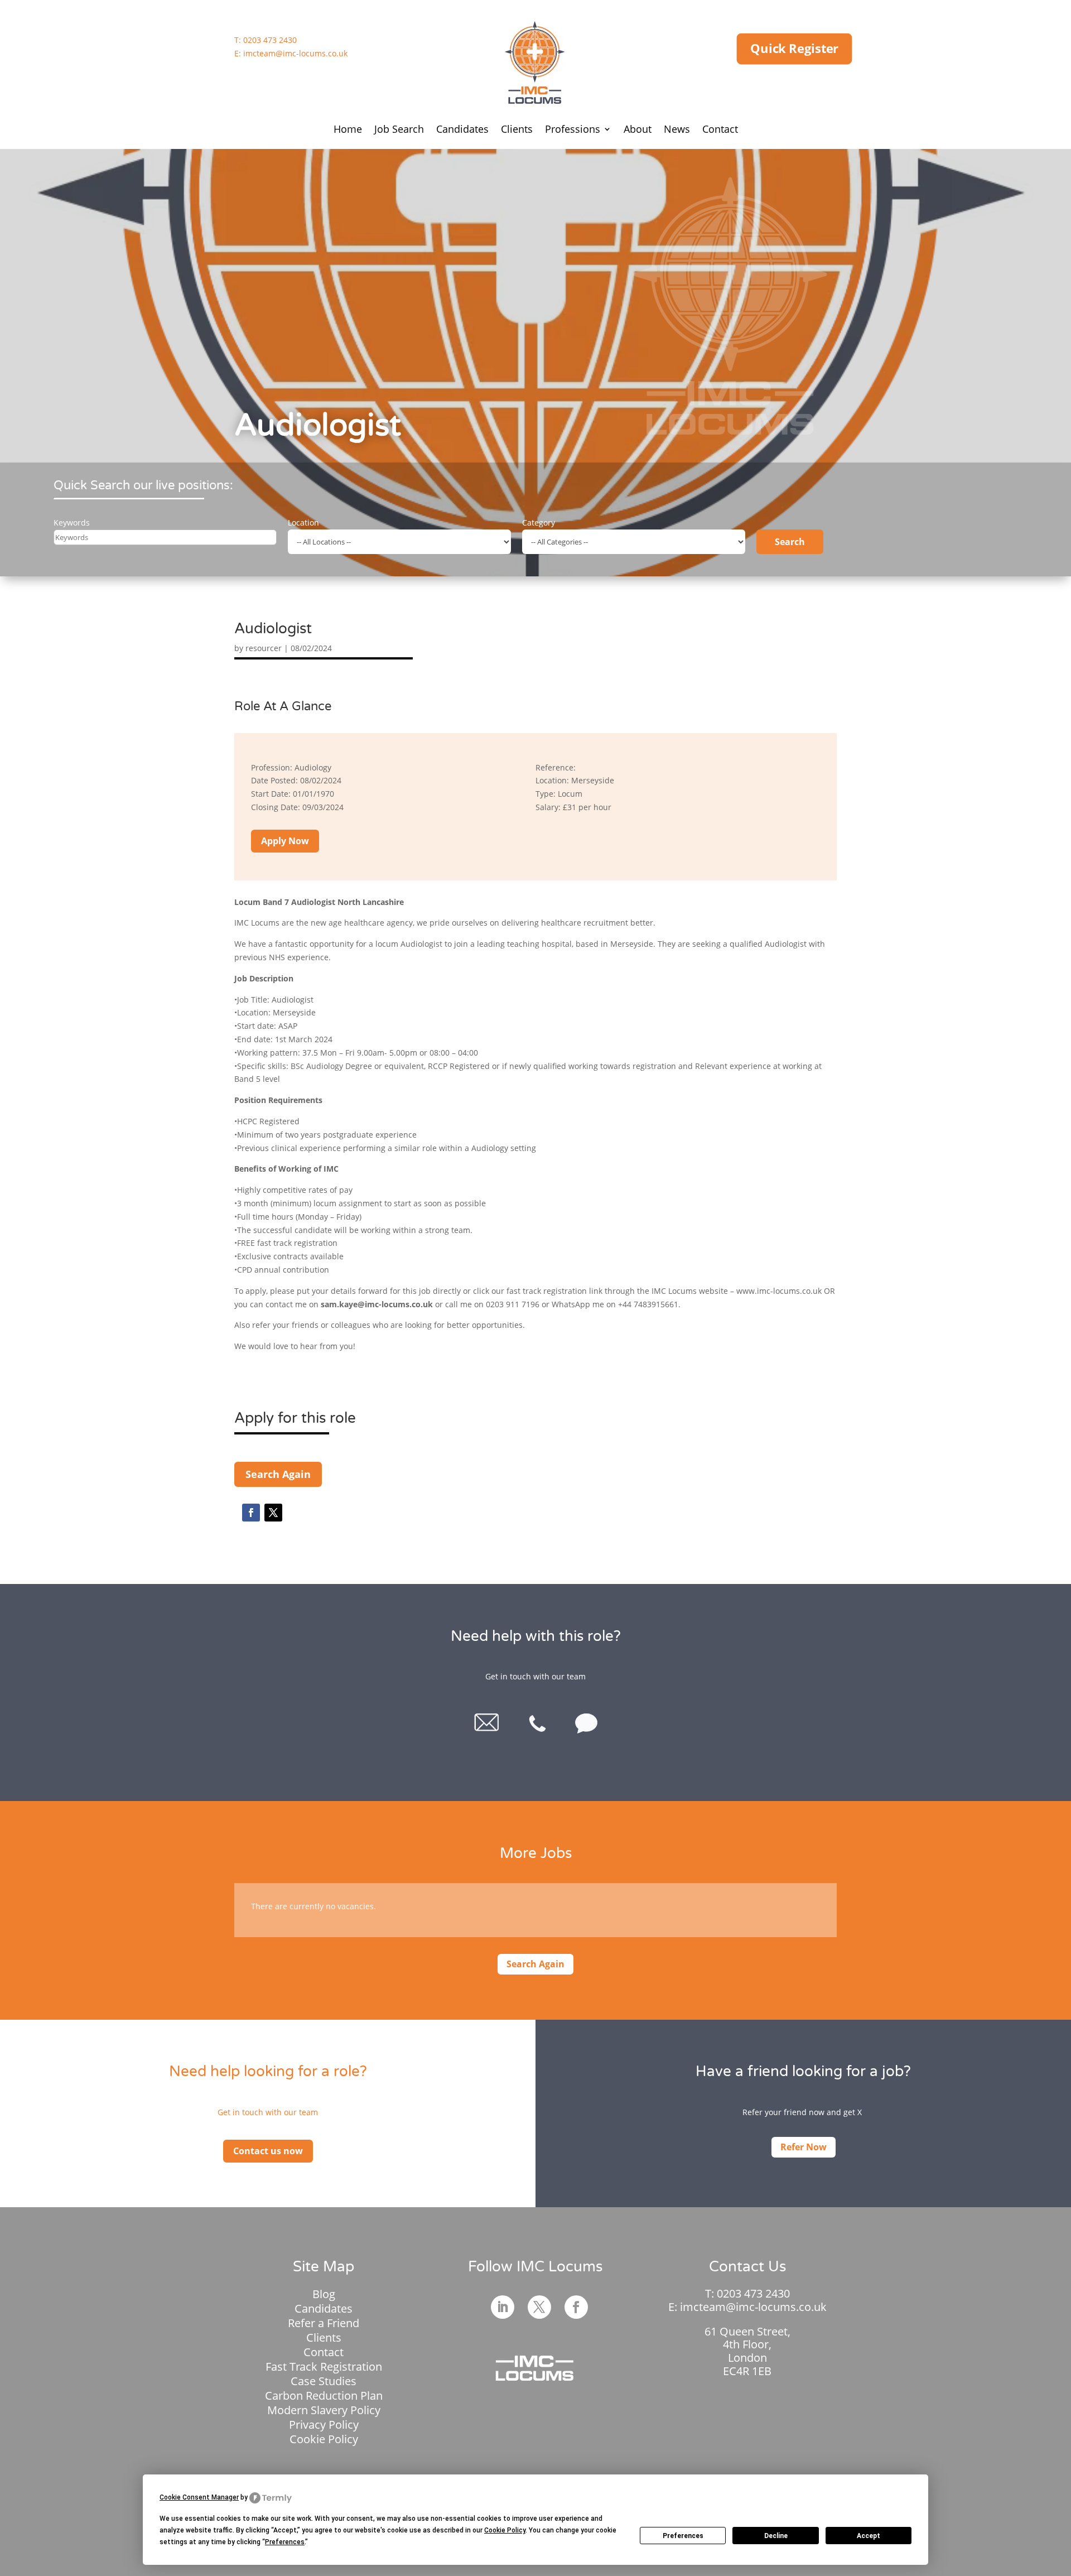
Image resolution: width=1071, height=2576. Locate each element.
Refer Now (804, 2147)
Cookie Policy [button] (505, 2530)
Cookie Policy (324, 2439)
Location (303, 523)
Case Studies (324, 2381)
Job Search (399, 130)
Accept (869, 2536)
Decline (776, 2536)
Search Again (278, 1474)
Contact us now (268, 2151)
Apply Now (285, 841)
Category (539, 523)
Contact (720, 130)
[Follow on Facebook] (251, 1513)
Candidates (462, 130)
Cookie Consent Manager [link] (199, 2497)
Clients (517, 130)
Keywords (72, 523)
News (677, 130)
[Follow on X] (273, 1513)
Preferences (683, 2536)
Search (790, 542)
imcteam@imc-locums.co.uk (295, 53)
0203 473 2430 (270, 40)
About (638, 130)
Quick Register (794, 49)
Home (348, 130)
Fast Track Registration (324, 2366)
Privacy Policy (324, 2425)
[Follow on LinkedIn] (503, 2307)
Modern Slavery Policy (324, 2410)
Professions (573, 130)
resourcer (264, 648)
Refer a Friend (324, 2323)
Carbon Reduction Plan (324, 2396)
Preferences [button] (285, 2542)
